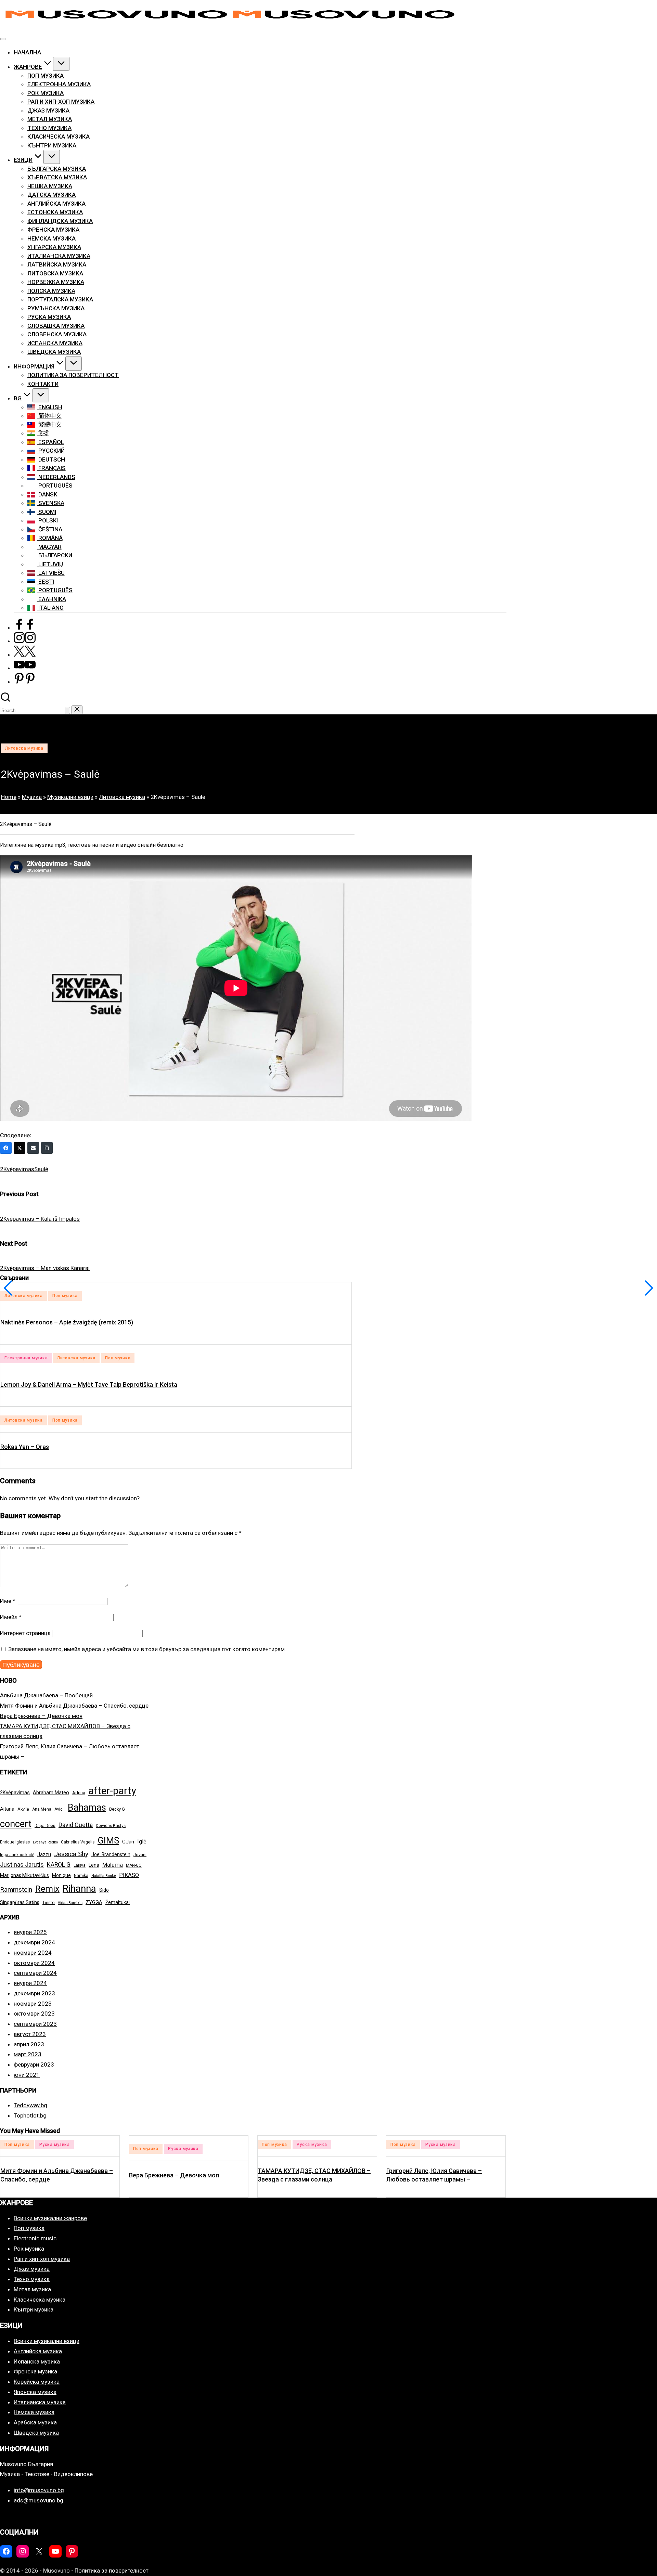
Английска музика (38, 2351)
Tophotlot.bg (30, 2115)
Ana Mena (42, 1809)
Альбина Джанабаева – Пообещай (46, 1695)
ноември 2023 (33, 2004)
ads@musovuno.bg (38, 2500)
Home (9, 797)
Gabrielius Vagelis (78, 1842)
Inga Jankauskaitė (17, 1855)
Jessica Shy (71, 1854)
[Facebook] (6, 1148)
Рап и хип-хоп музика (42, 2259)
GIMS (108, 1840)
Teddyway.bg (30, 2105)
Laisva (80, 1865)
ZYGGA (94, 1902)
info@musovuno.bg (39, 2490)
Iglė (142, 1842)
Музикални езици (70, 797)
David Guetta (76, 1825)
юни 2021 (27, 2075)
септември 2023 (35, 2024)
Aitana (7, 1809)
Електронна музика (26, 1358)
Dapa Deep (45, 1826)
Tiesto (49, 1902)
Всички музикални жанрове (50, 2218)
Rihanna (79, 1888)
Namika (81, 1876)
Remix (47, 1889)
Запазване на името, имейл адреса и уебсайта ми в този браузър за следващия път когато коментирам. (147, 1649)
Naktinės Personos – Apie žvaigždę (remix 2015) (67, 1322)
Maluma (113, 1865)
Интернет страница (25, 1633)
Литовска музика (24, 748)
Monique (61, 1875)
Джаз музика (32, 2269)
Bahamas (87, 1808)
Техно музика (32, 2279)
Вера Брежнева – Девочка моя (41, 1716)
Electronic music (35, 2238)
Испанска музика (37, 2361)
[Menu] (3, 39)
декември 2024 (34, 1942)
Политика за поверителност (112, 2571)
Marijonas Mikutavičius (24, 1875)
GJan (128, 1842)
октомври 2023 (34, 2014)
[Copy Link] (47, 1148)
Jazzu (44, 1854)
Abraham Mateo (51, 1792)
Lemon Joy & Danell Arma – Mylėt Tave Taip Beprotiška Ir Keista (89, 1384)
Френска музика (35, 2371)
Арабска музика (35, 2422)
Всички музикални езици (47, 2341)
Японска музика (35, 2392)
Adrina (79, 1793)
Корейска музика (37, 2382)
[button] (67, 710)
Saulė (41, 1169)
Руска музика (55, 2149)
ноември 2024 (33, 1953)
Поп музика (65, 1296)
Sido (104, 1890)
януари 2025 (30, 1932)
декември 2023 (34, 1993)
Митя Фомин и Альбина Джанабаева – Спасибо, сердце (74, 1706)
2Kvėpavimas (17, 1169)
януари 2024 (30, 1983)
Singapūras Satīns (20, 1902)
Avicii (60, 1809)
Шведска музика (36, 2433)
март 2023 (28, 2054)
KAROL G (59, 1865)
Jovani (140, 1855)
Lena (94, 1865)
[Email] (33, 1148)
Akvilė (23, 1809)
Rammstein (16, 1889)
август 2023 (30, 2034)
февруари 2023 (34, 2064)
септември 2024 (35, 1973)
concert (16, 1824)
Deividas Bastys (111, 1826)
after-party (112, 1791)
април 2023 (29, 2044)
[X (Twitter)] (20, 1148)
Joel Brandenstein (111, 1854)
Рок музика (29, 2249)
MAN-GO (134, 1865)
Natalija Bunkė (104, 1876)
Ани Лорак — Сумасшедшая (427, 2175)
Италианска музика (40, 2402)
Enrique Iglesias (15, 1842)
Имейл (11, 1617)
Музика (32, 797)
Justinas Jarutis (22, 1865)
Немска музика (34, 2412)
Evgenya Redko (45, 1842)
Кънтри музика (34, 2309)
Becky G (117, 1809)
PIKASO (129, 1875)
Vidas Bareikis (70, 1903)
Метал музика (32, 2289)
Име (8, 1601)
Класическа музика (40, 2300)
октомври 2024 (34, 1963)
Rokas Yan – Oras (25, 1447)
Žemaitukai (118, 1902)
